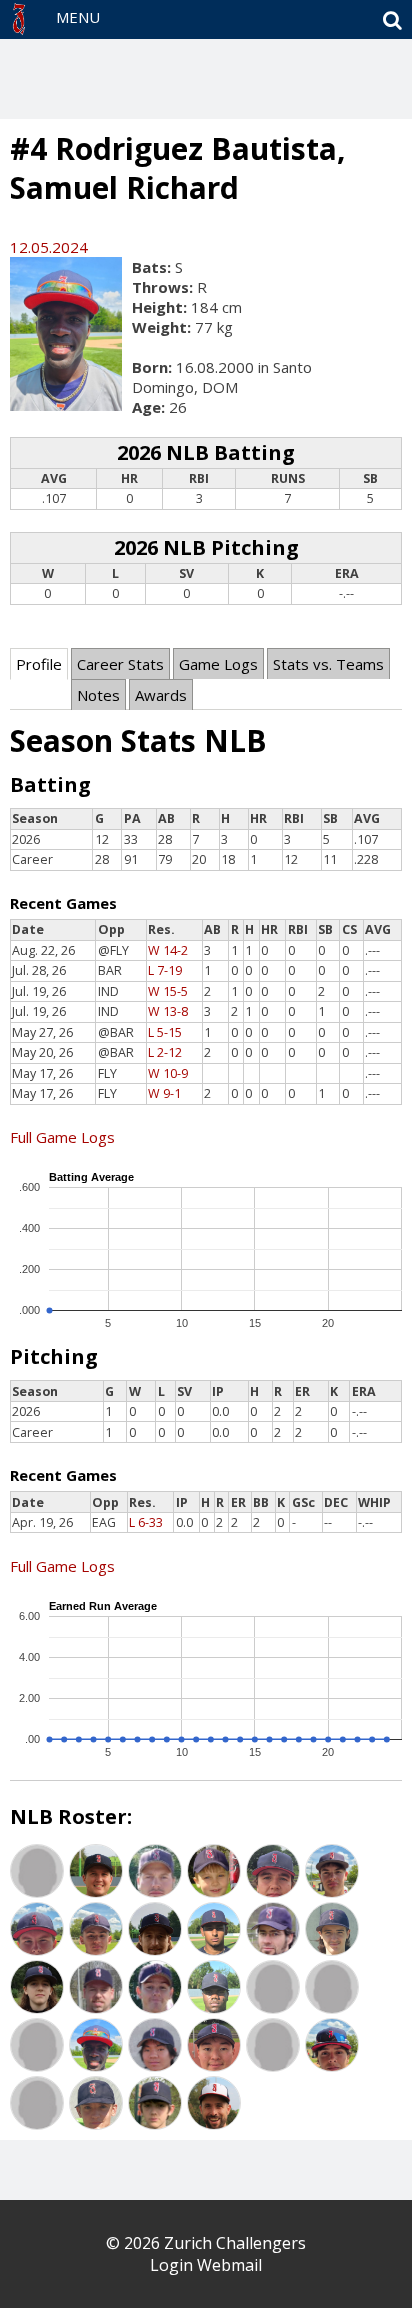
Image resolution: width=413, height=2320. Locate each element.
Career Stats (120, 664)
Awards (161, 695)
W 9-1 (164, 1093)
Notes (98, 695)
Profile (39, 664)
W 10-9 (168, 1073)
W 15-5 (168, 991)
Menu (78, 17)
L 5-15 (165, 1032)
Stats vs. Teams (328, 664)
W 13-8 (168, 1011)
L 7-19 (165, 970)
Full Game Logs (62, 1137)
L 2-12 (165, 1052)
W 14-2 (168, 950)
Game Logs (218, 664)
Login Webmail (206, 2265)
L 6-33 (146, 1522)
